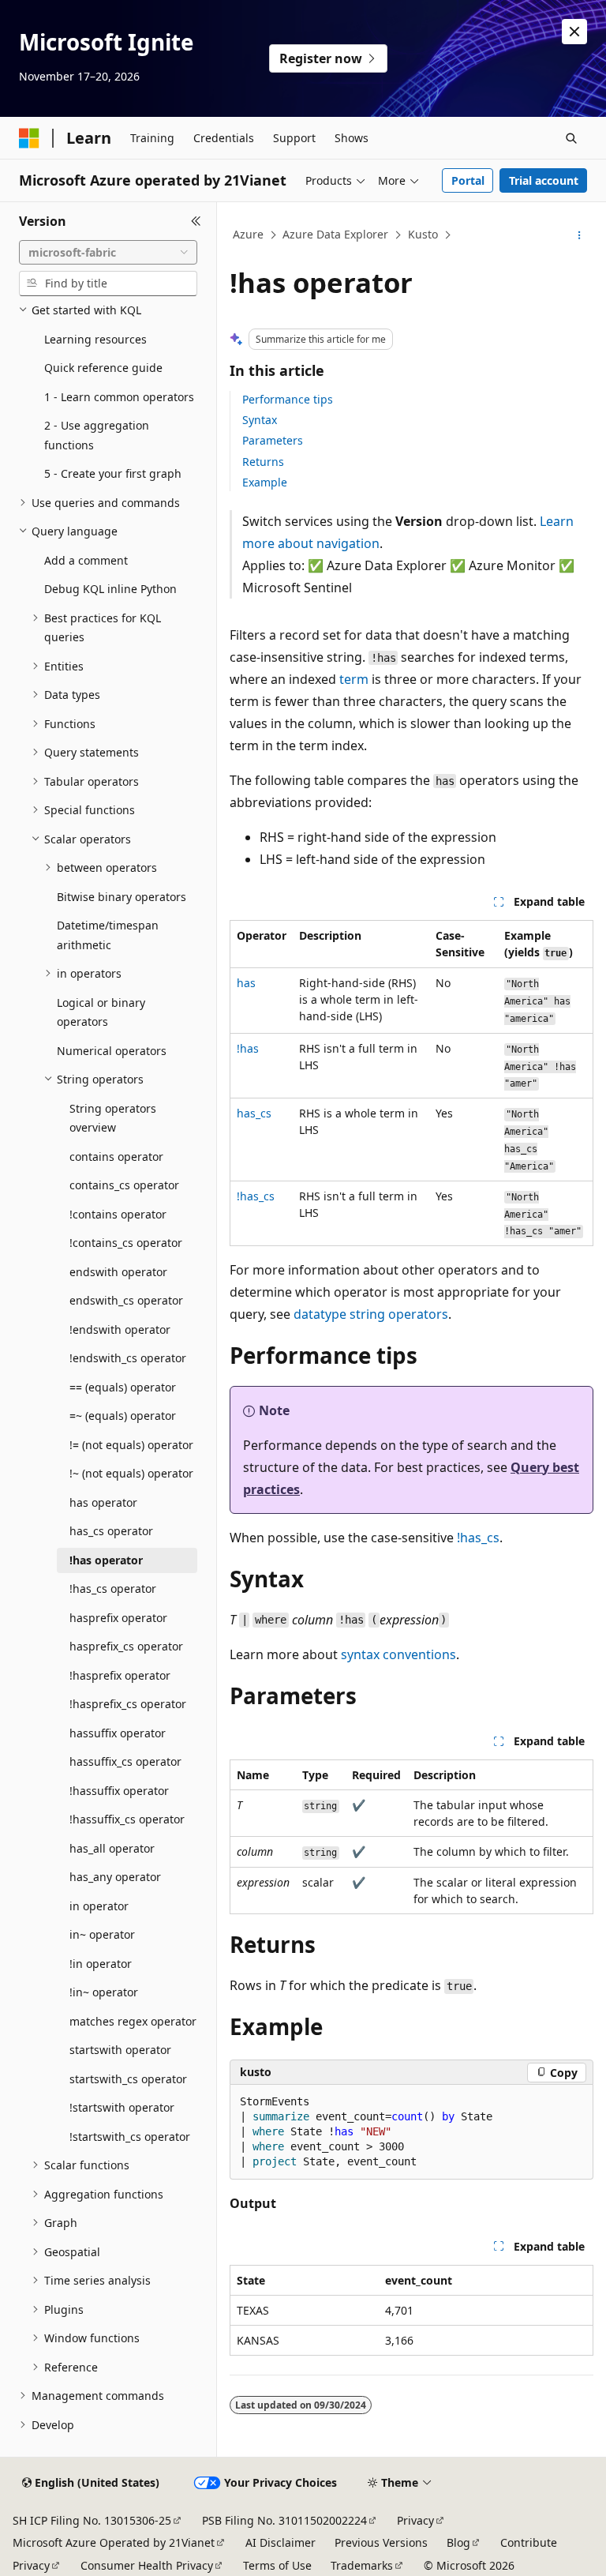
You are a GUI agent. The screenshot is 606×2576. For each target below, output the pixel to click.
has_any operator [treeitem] (115, 1877)
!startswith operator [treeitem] (122, 2107)
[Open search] (571, 138)
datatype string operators (371, 1314)
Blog (458, 2542)
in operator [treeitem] (99, 1906)
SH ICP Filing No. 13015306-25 (92, 2520)
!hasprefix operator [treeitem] (120, 1675)
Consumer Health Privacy (147, 2565)
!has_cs (478, 1538)
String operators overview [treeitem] (113, 1118)
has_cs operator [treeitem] (111, 1531)
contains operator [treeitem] (116, 1157)
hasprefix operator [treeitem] (118, 1618)
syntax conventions (398, 1654)
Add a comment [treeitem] (86, 560)
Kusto (423, 234)
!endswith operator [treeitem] (120, 1329)
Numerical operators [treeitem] (112, 1051)
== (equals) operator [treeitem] (123, 1387)
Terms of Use (277, 2565)
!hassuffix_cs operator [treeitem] (127, 1819)
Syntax (260, 420)
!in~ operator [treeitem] (104, 1992)
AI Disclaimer (281, 2542)
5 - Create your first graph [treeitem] (113, 473)
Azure (248, 234)
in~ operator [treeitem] (102, 1934)
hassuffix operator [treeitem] (118, 1733)
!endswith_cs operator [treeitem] (128, 1358)
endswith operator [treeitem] (118, 1272)
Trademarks (362, 2565)
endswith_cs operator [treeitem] (126, 1300)
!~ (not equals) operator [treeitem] (131, 1473)
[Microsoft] (29, 138)
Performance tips (288, 399)
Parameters (273, 440)
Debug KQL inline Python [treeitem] (110, 589)
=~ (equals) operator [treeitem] (123, 1416)
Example (265, 482)
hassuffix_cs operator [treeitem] (125, 1761)
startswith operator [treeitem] (120, 2050)
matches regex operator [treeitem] (133, 2021)
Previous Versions (381, 2542)
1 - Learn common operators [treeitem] (119, 397)
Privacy (415, 2520)
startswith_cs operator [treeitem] (128, 2079)
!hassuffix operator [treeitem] (119, 1791)
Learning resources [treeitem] (95, 339)
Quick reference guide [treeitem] (103, 368)
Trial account (544, 180)
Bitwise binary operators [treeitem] (122, 897)
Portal (468, 180)
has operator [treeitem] (103, 1502)
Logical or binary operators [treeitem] (101, 1012)
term (354, 679)
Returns (263, 462)
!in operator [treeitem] (101, 1964)
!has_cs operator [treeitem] (113, 1588)
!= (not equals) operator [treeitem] (131, 1445)
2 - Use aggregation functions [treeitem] (97, 435)
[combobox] (108, 253)
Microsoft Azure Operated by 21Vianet (114, 2542)
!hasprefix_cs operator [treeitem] (128, 1704)
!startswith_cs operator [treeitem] (130, 2137)
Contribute (529, 2542)
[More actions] (580, 235)
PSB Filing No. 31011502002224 (284, 2520)
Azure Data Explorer (335, 234)
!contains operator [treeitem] (118, 1214)
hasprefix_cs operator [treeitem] (126, 1646)
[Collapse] (196, 221)
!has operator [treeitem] (106, 1560)
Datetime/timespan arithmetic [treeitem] (108, 935)
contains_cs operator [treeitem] (124, 1185)
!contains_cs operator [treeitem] (126, 1243)
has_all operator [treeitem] (112, 1848)
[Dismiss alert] (574, 32)
